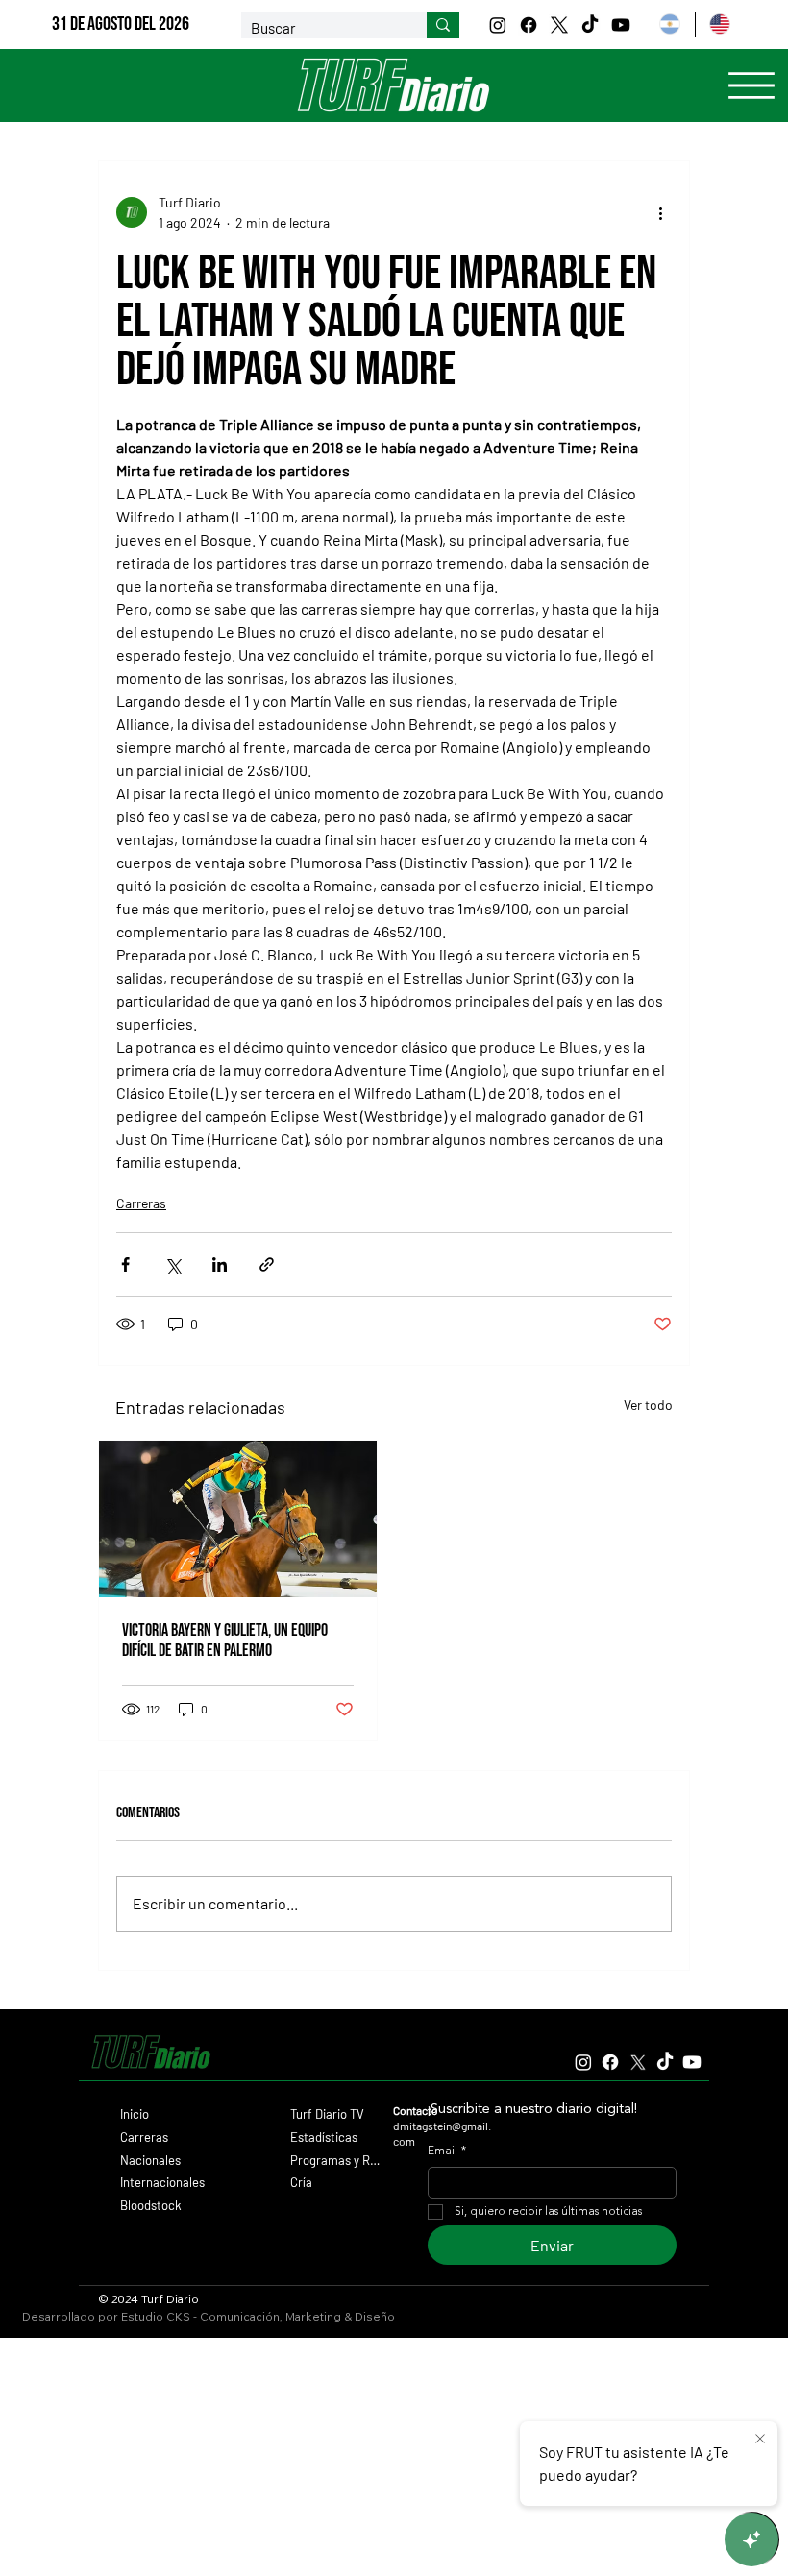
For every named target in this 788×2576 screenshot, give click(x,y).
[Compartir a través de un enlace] (267, 1264)
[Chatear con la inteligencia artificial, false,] (751, 2540)
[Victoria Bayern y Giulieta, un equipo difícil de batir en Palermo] (238, 1519)
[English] (720, 24)
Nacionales (150, 2160)
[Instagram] (498, 25)
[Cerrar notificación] (760, 2440)
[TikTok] (590, 25)
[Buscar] (443, 25)
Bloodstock (151, 2205)
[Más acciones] (660, 212)
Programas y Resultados (336, 2160)
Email (447, 2151)
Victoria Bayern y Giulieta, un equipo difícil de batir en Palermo (225, 1640)
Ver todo (648, 1405)
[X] (559, 25)
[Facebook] (529, 25)
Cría (301, 2182)
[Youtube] (621, 25)
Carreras (141, 1203)
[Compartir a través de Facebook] (125, 1264)
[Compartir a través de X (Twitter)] (172, 1264)
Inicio (135, 2114)
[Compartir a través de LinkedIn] (220, 1264)
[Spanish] (669, 24)
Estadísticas (324, 2137)
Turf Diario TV (327, 2114)
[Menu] (751, 85)
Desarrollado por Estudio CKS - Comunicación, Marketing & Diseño (209, 2316)
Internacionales (162, 2182)
